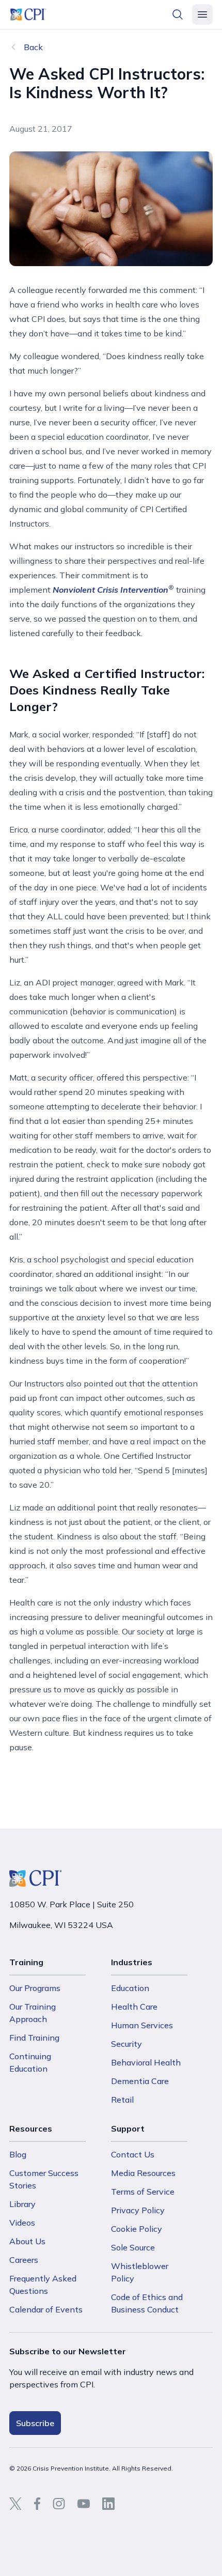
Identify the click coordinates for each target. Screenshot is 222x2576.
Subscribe (35, 2423)
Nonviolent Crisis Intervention (110, 590)
